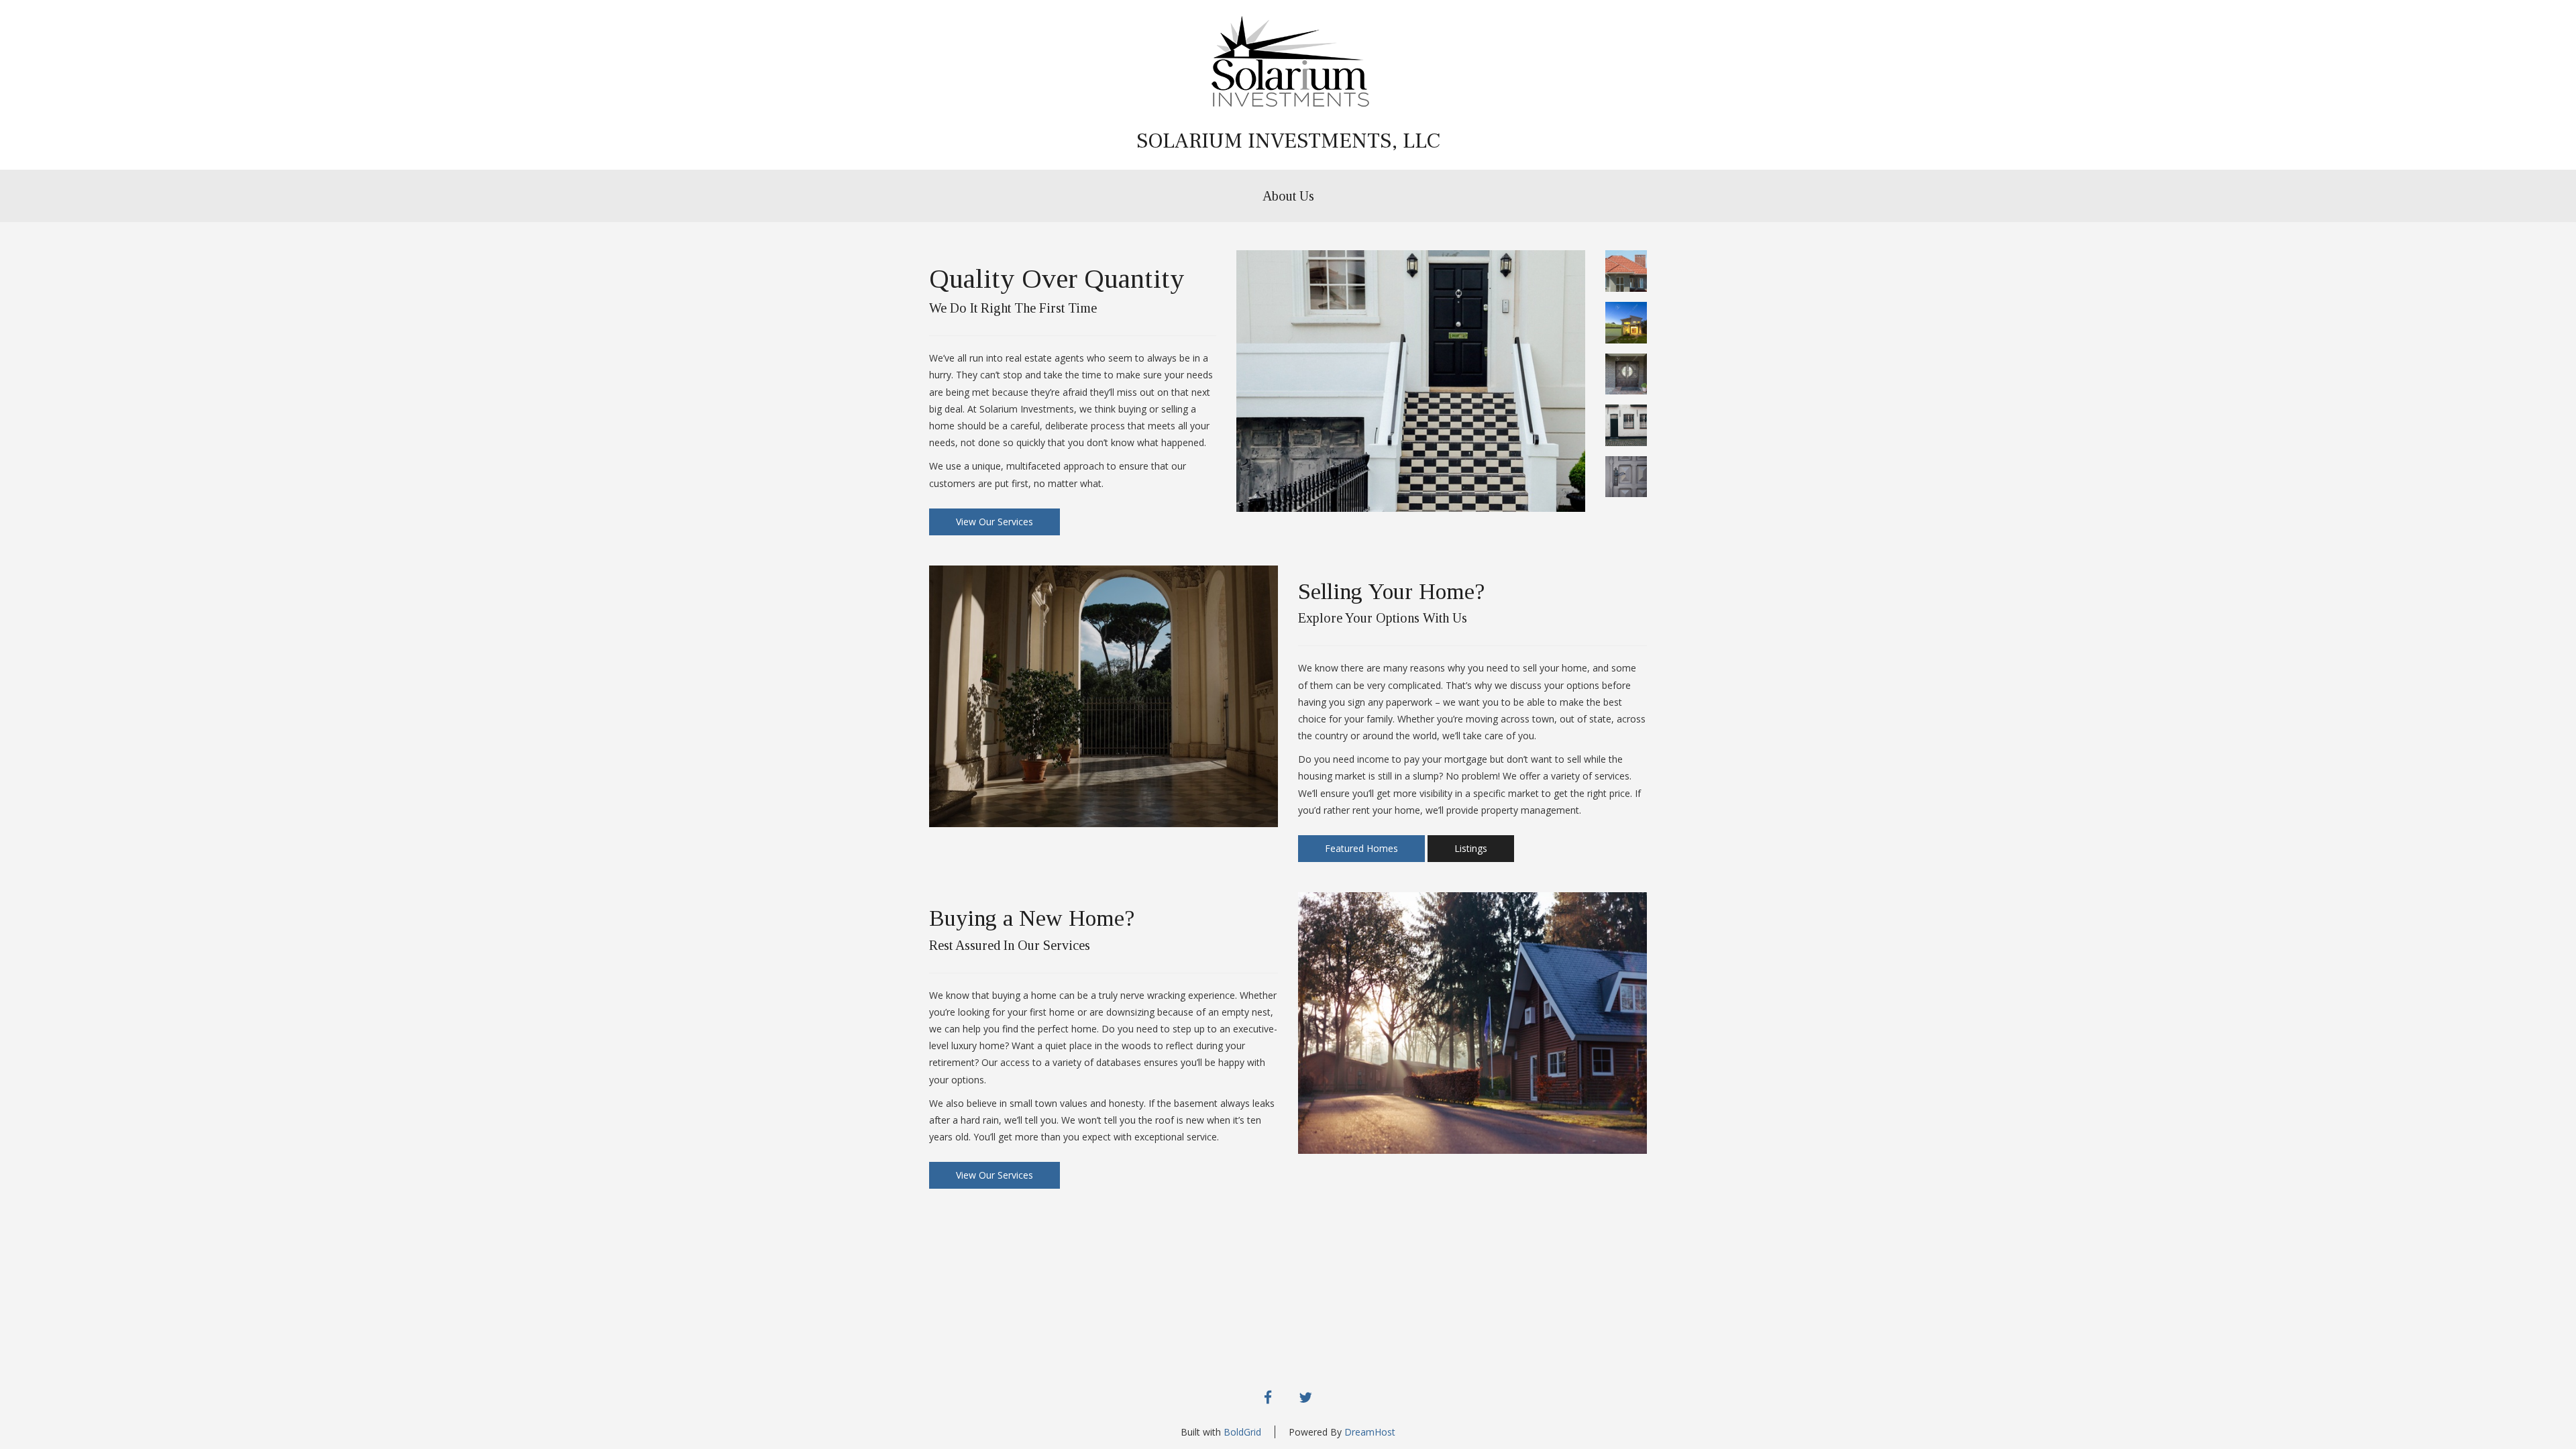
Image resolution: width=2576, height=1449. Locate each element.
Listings (1471, 848)
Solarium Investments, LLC (1288, 141)
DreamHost (1370, 1432)
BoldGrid (1242, 1432)
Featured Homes (1361, 848)
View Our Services (995, 522)
